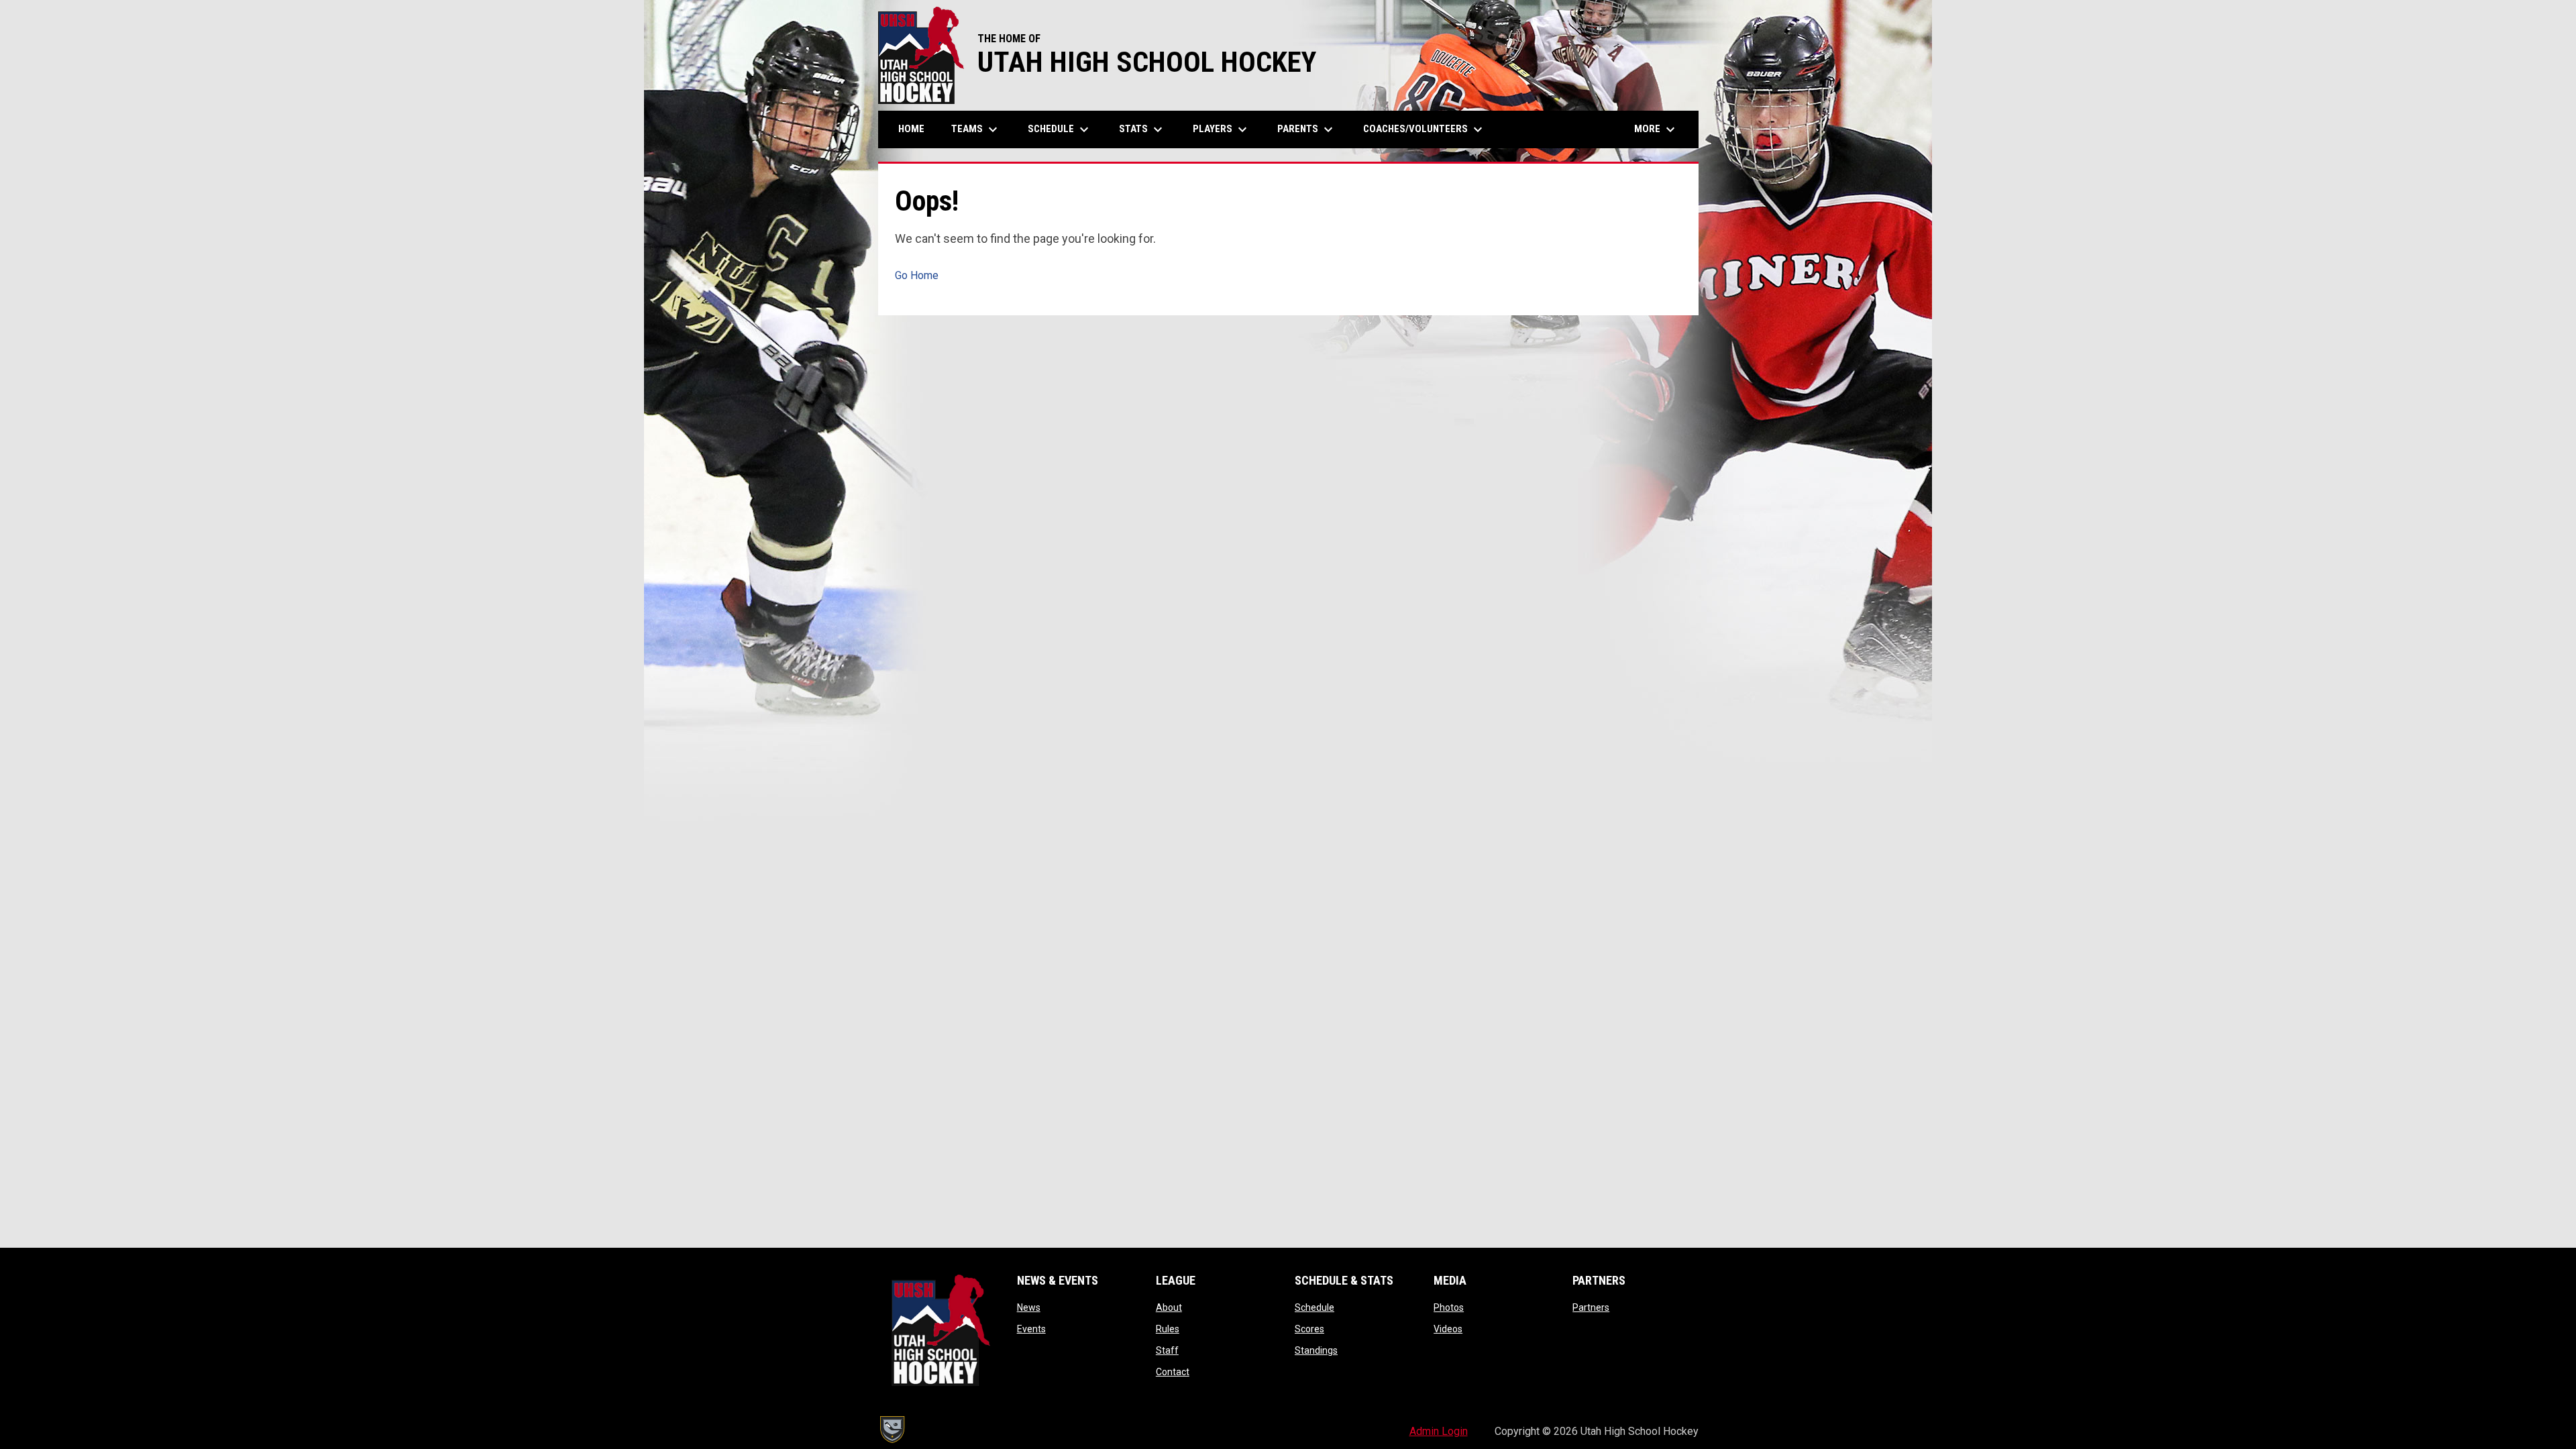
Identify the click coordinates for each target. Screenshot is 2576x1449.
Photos (1449, 1307)
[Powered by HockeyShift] (892, 1430)
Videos (1448, 1329)
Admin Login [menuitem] (1439, 1431)
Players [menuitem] (1222, 129)
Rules (1168, 1329)
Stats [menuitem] (1142, 129)
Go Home (917, 275)
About (1169, 1307)
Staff (1167, 1350)
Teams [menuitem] (976, 129)
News (1029, 1307)
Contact (1173, 1372)
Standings (1316, 1350)
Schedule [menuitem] (1060, 129)
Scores (1309, 1329)
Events (1031, 1329)
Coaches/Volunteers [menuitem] (1425, 129)
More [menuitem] (1656, 129)
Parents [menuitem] (1307, 129)
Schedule (1314, 1307)
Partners (1591, 1307)
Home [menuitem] (911, 129)
